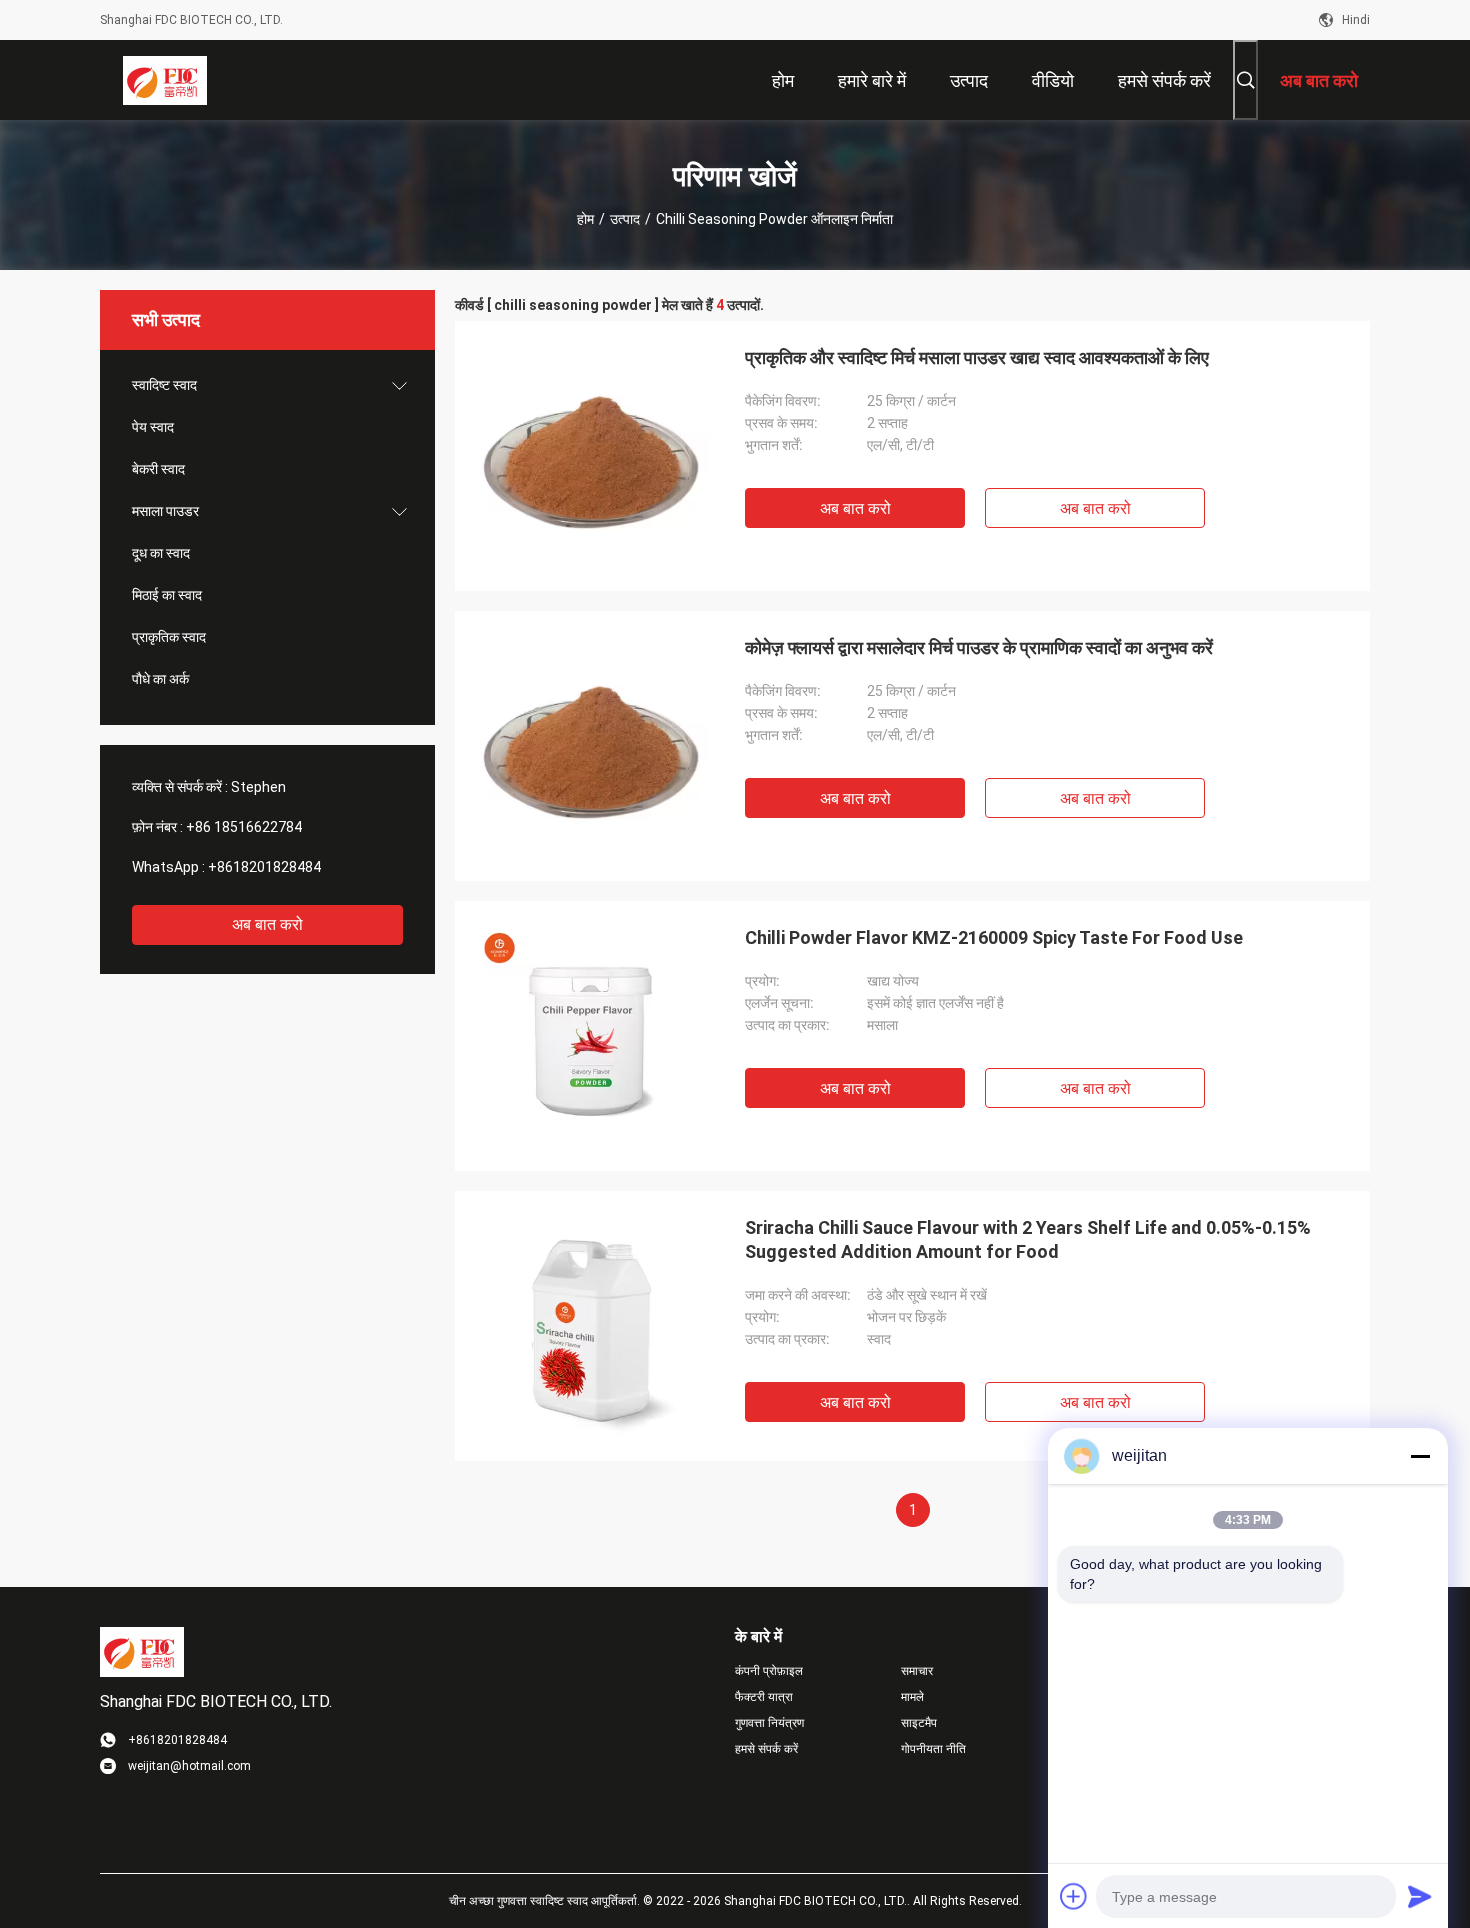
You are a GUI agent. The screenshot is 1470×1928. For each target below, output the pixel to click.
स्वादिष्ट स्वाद (164, 385)
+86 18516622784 (244, 827)
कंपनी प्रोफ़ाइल (769, 1671)
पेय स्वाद (153, 427)
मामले (912, 1697)
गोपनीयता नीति (933, 1749)
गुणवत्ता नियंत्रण (769, 1723)
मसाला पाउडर (165, 511)
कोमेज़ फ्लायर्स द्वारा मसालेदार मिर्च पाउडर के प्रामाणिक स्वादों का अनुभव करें (979, 647)
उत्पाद (625, 219)
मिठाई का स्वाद (167, 595)
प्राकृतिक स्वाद (169, 637)
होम (585, 219)
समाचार (917, 1671)
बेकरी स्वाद (158, 469)
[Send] (1420, 1896)
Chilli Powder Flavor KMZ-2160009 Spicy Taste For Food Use (994, 937)
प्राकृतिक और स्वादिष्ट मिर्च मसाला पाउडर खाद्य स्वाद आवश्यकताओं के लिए (977, 357)
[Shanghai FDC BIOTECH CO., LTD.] (165, 80)
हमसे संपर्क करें (766, 1749)
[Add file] (1074, 1896)
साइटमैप (919, 1723)
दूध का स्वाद (161, 553)
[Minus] (1420, 1456)
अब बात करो (267, 924)
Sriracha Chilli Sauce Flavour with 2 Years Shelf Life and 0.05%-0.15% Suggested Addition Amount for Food (1028, 1239)
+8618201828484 (264, 867)
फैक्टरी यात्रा (764, 1697)
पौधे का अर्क (160, 679)
